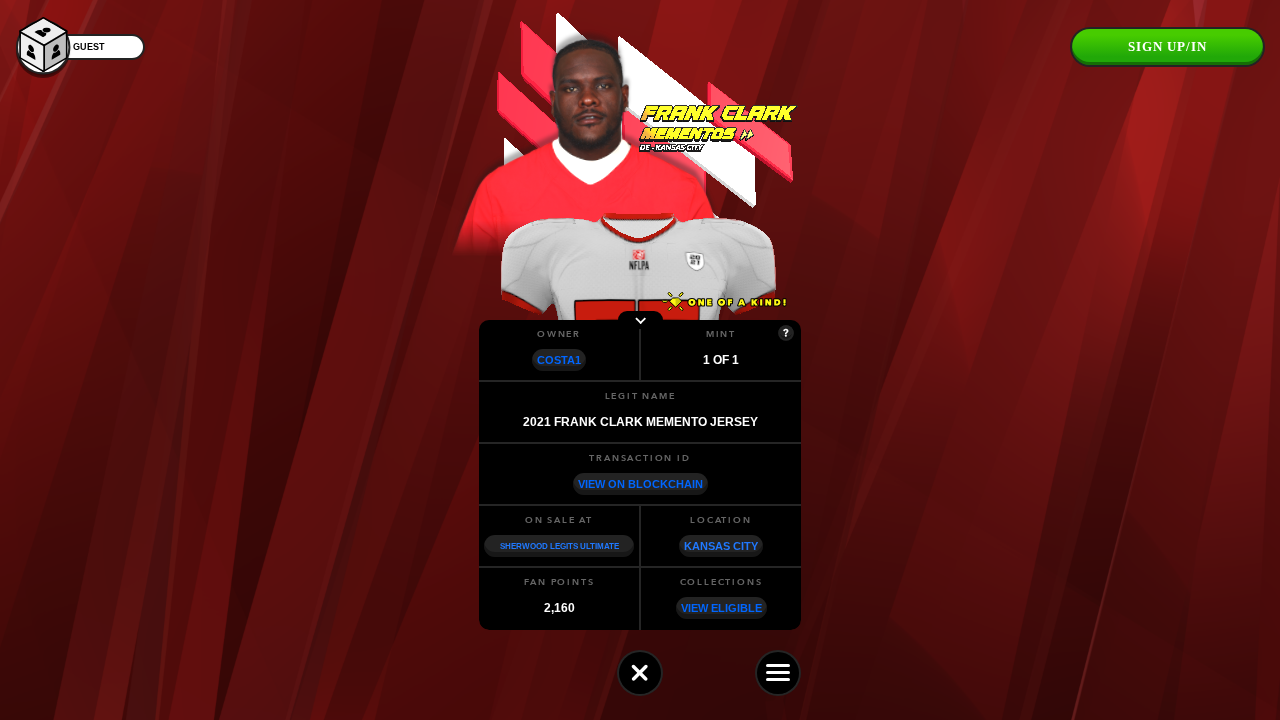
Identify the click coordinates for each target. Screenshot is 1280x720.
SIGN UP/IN (1167, 46)
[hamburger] (778, 673)
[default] (640, 673)
